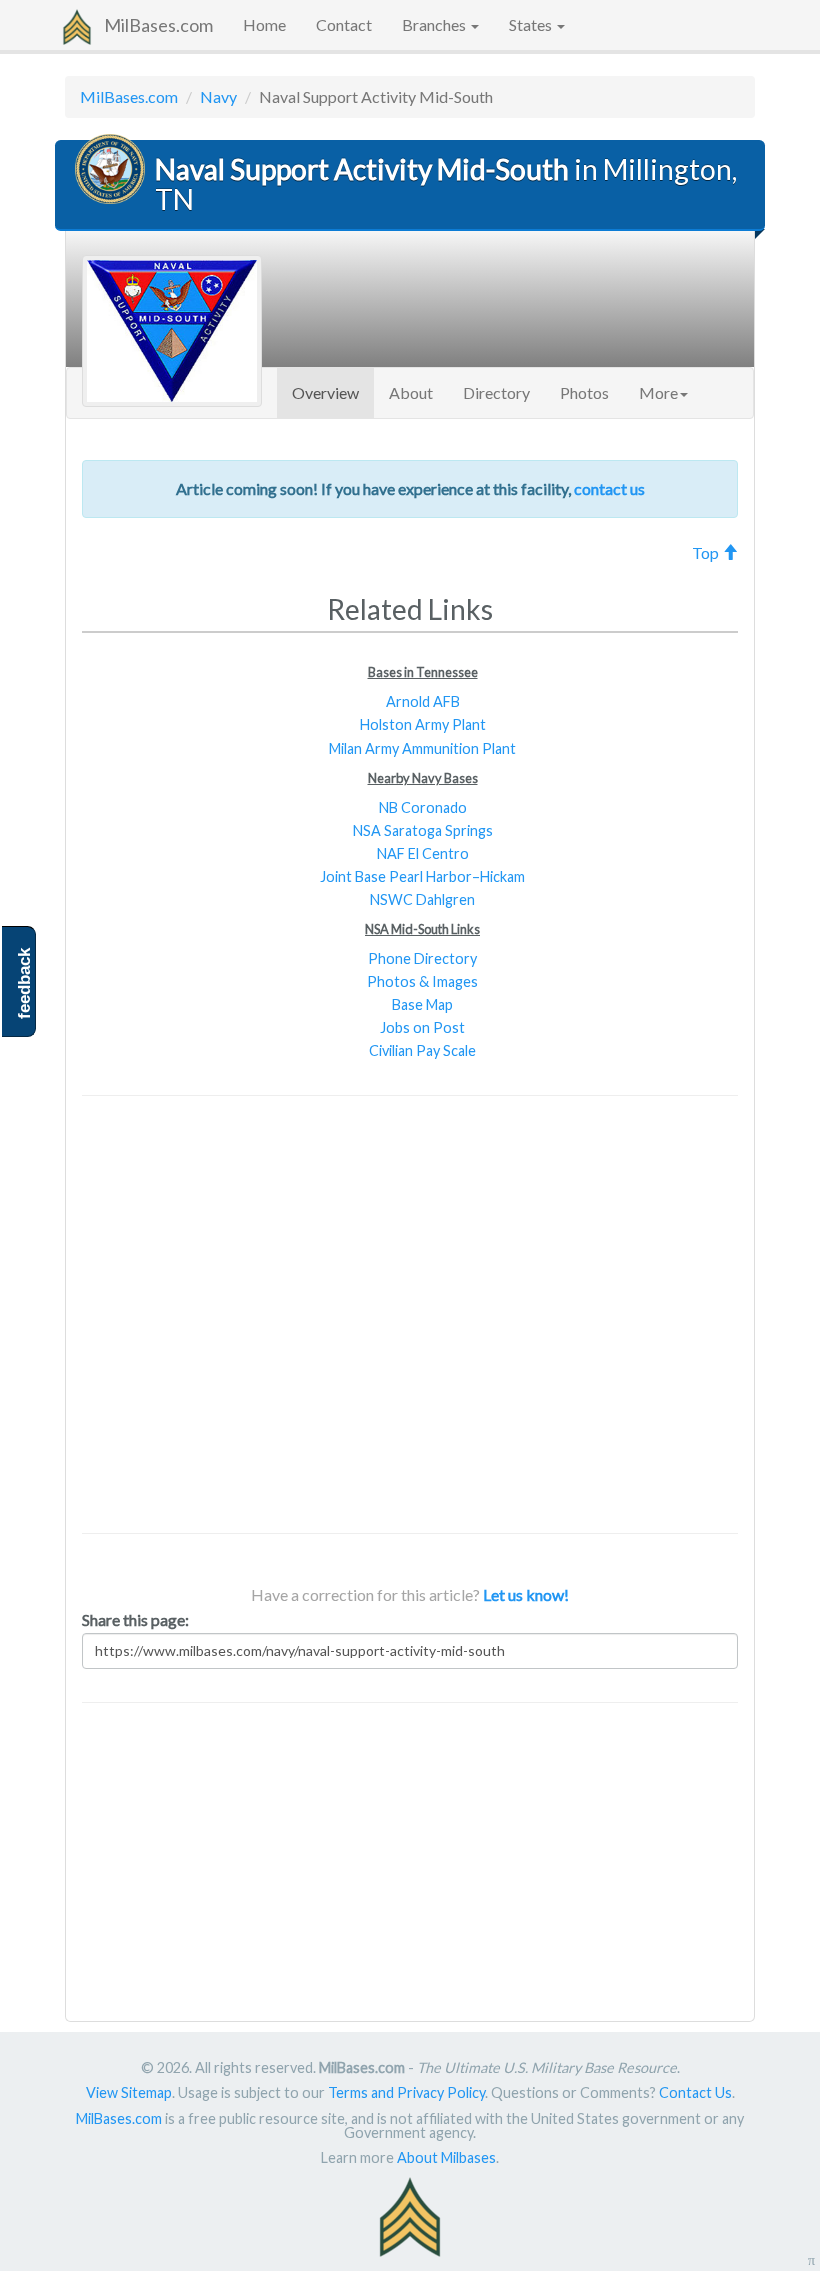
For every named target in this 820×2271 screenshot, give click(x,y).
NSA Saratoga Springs (423, 830)
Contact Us (695, 2092)
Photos (584, 392)
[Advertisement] (410, 1314)
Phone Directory (422, 958)
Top (707, 552)
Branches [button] (435, 24)
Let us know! (526, 1594)
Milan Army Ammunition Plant (422, 748)
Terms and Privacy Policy (406, 2092)
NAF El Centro (423, 853)
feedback (24, 983)
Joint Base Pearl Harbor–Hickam (422, 876)
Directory (496, 392)
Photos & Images (422, 981)
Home (264, 24)
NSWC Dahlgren (422, 899)
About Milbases (446, 2157)
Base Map (422, 1004)
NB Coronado (423, 807)
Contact (344, 24)
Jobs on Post (422, 1027)
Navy (218, 96)
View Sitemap (129, 2092)
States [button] (532, 24)
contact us (609, 488)
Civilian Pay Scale (422, 1050)
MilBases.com (158, 25)
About (411, 392)
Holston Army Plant (423, 724)
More (658, 392)
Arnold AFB (423, 701)
